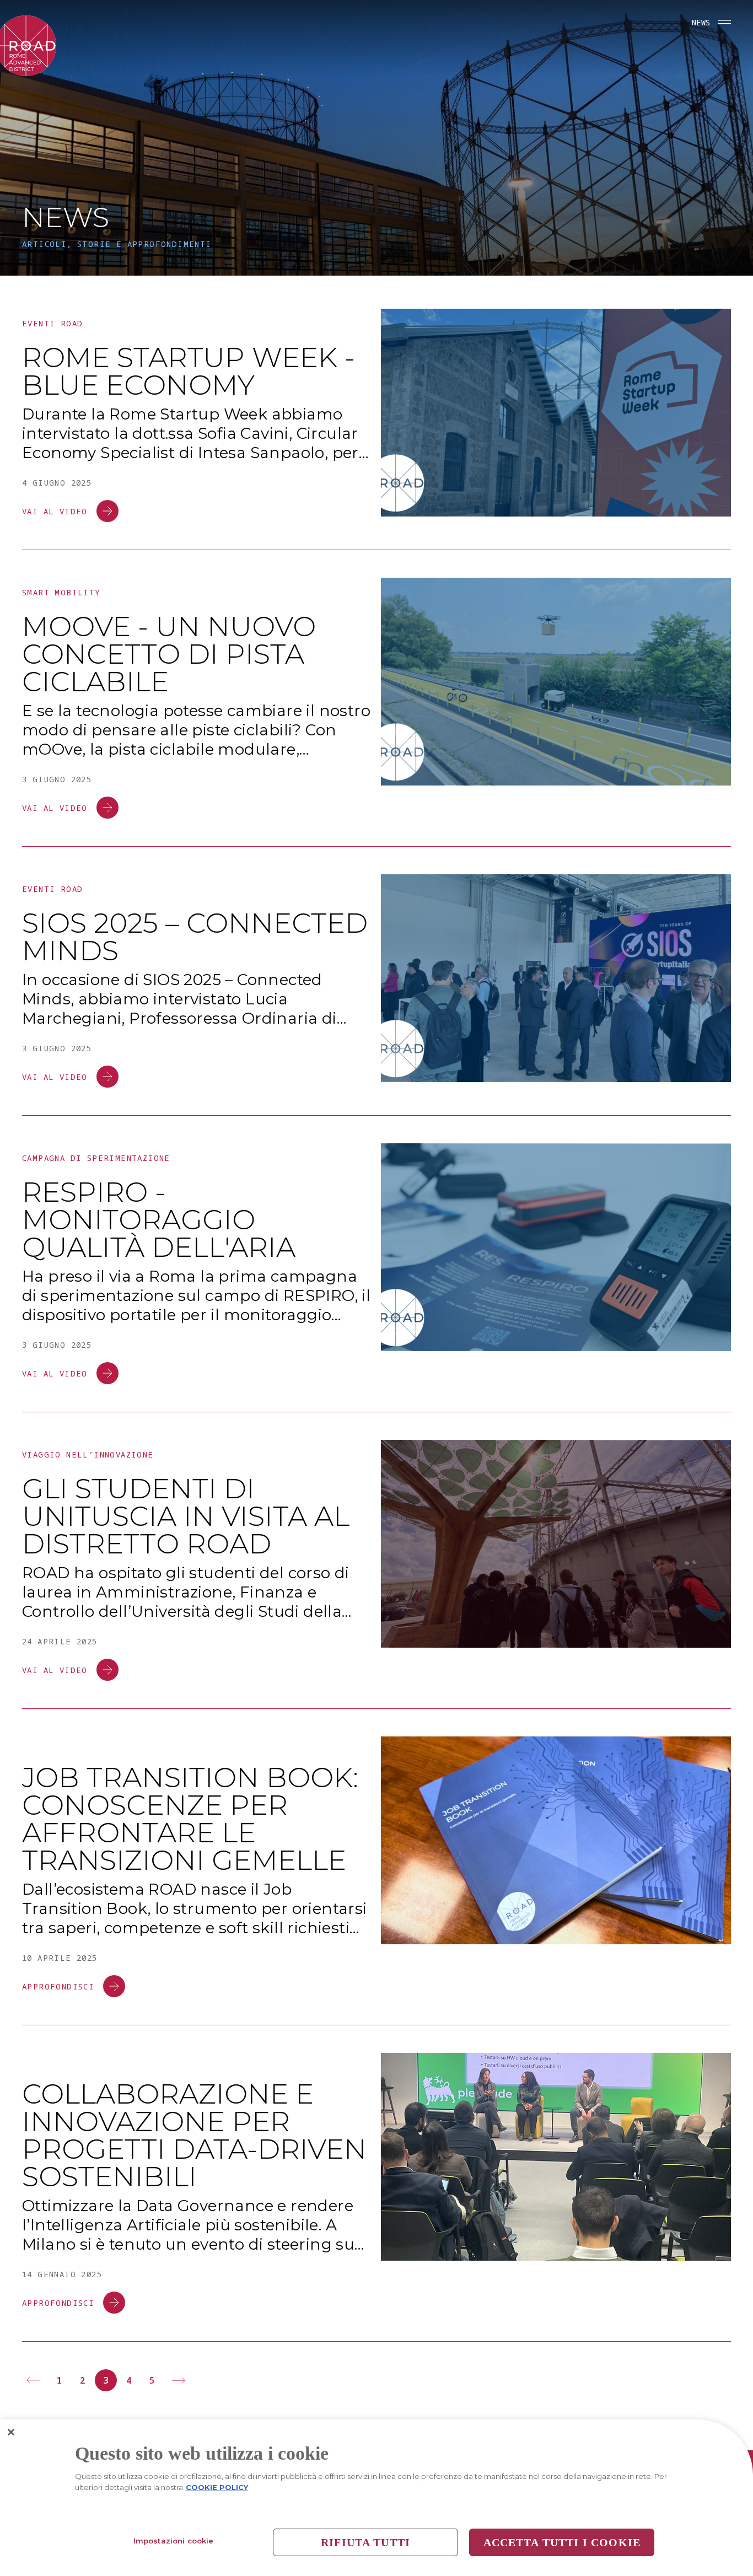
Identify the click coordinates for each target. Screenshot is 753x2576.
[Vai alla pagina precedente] (33, 2380)
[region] (376, 2498)
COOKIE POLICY (217, 2487)
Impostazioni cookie (173, 2541)
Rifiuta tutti (365, 2542)
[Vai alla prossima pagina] (179, 2380)
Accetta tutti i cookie (562, 2542)
